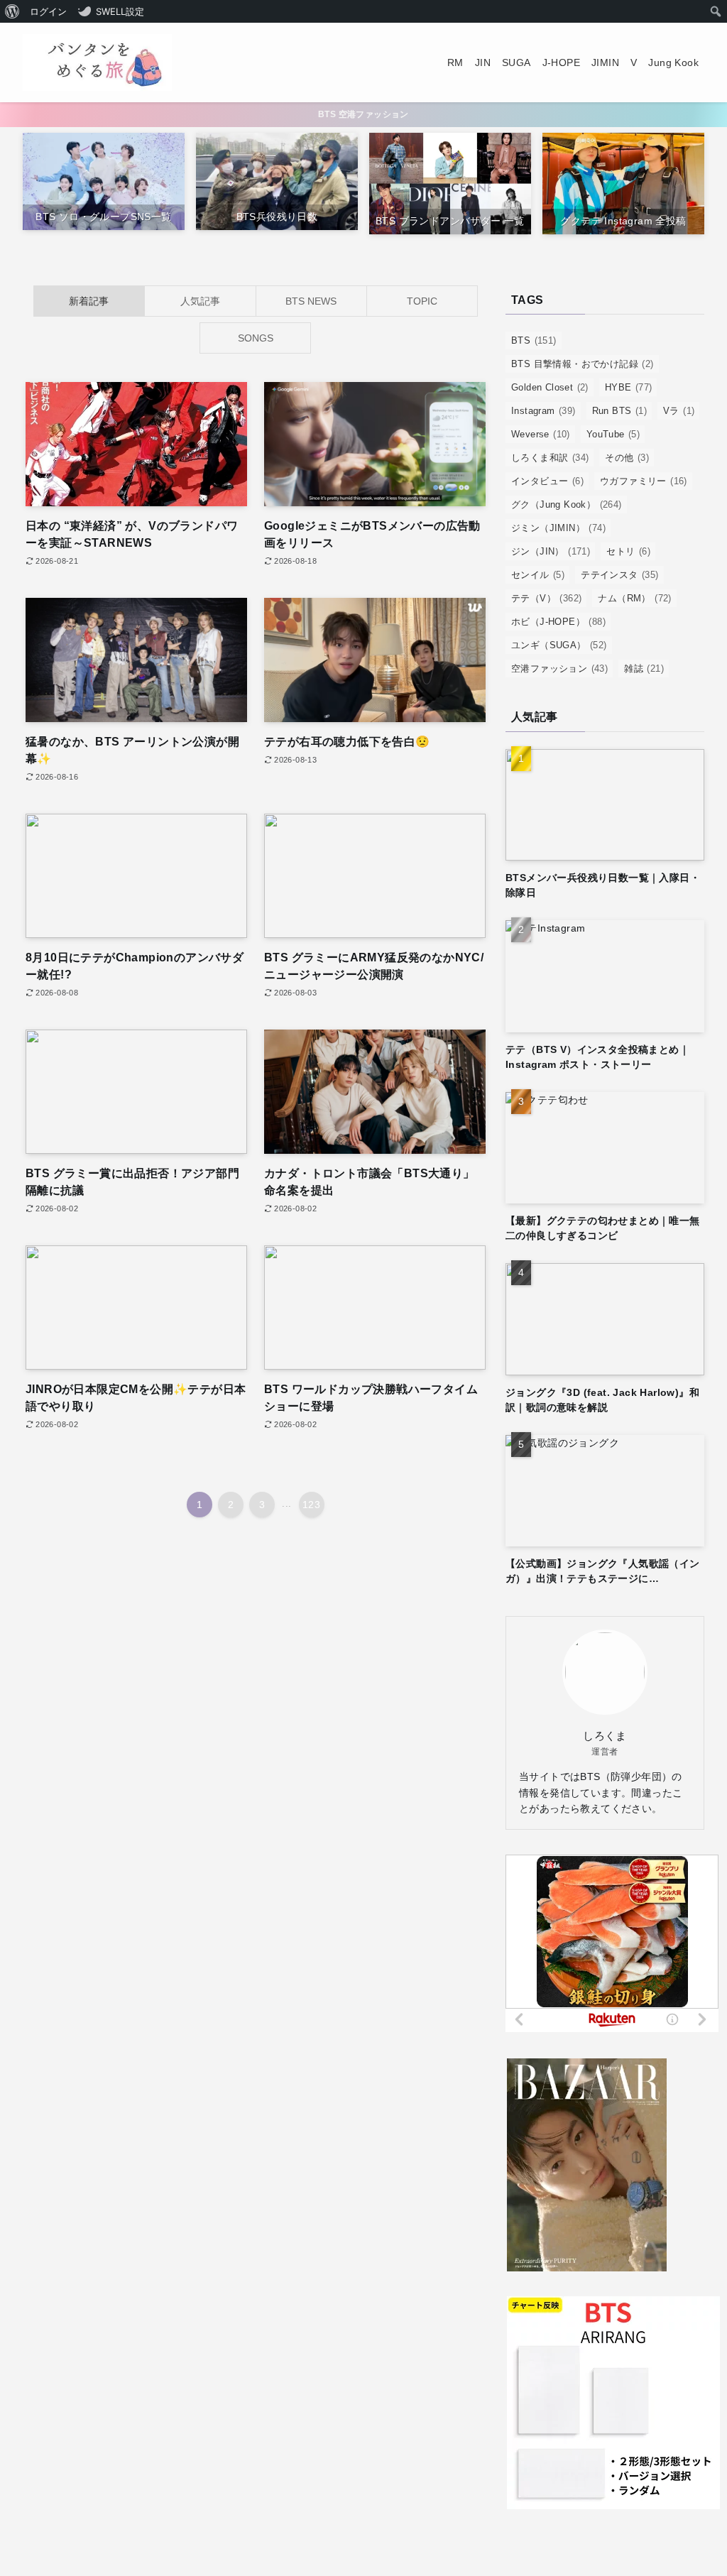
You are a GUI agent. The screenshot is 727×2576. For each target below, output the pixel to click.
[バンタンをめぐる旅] (97, 62)
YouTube (613, 434)
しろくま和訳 (550, 458)
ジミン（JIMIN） (558, 528)
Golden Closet (550, 387)
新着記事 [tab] (89, 301)
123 (311, 1505)
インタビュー (547, 481)
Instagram (543, 411)
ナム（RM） (634, 598)
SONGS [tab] (256, 338)
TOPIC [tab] (422, 301)
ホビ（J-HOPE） (558, 622)
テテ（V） (546, 598)
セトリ (628, 551)
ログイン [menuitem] (48, 11)
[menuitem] (12, 11)
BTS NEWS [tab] (311, 301)
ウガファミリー (644, 481)
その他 (627, 458)
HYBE (629, 387)
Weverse (541, 434)
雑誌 (644, 668)
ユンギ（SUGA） (559, 645)
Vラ (679, 411)
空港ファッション (559, 668)
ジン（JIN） (551, 551)
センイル (538, 575)
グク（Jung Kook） (567, 504)
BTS (534, 340)
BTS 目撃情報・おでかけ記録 (583, 364)
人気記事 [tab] (200, 301)
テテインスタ (619, 575)
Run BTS (619, 411)
